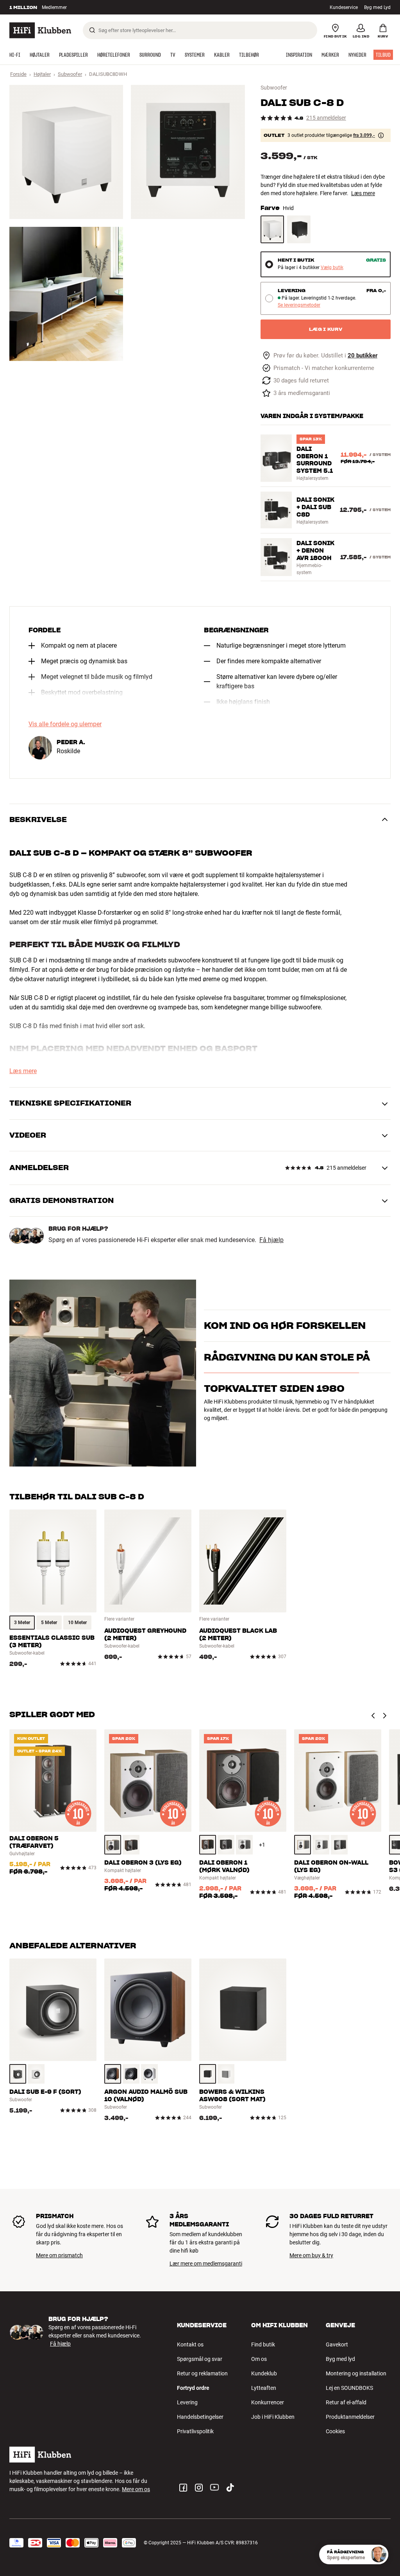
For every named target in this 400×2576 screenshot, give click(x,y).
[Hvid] (272, 229)
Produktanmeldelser (350, 2417)
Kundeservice (344, 7)
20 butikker (362, 356)
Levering (187, 2402)
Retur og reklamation (202, 2373)
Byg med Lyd (377, 7)
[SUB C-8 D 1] (66, 152)
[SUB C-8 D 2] (188, 152)
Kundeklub (264, 2373)
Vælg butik (332, 268)
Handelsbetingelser (200, 2417)
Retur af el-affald (346, 2402)
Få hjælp (271, 1240)
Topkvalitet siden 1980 (274, 1431)
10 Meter (77, 1623)
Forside (18, 74)
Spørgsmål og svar (200, 2359)
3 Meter (22, 1623)
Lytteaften (264, 2388)
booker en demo (223, 1337)
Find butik (263, 2344)
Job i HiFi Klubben (273, 2417)
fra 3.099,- (364, 135)
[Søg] (92, 30)
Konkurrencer (268, 2402)
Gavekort (337, 2344)
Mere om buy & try (311, 2255)
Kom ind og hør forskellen (285, 1316)
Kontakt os (190, 2344)
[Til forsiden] (40, 30)
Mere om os (136, 2489)
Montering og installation (356, 2373)
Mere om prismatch (59, 2255)
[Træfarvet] (113, 1845)
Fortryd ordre (193, 2388)
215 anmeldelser (326, 118)
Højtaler (42, 74)
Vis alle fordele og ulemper (65, 724)
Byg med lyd (340, 2359)
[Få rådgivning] (379, 2554)
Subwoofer (70, 74)
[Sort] (299, 229)
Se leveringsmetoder (299, 305)
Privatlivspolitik (195, 2431)
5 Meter (49, 1623)
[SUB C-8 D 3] (66, 294)
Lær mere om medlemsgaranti (206, 2264)
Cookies (335, 2431)
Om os (259, 2359)
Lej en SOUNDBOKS (349, 2388)
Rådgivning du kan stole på (287, 1399)
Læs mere (363, 193)
